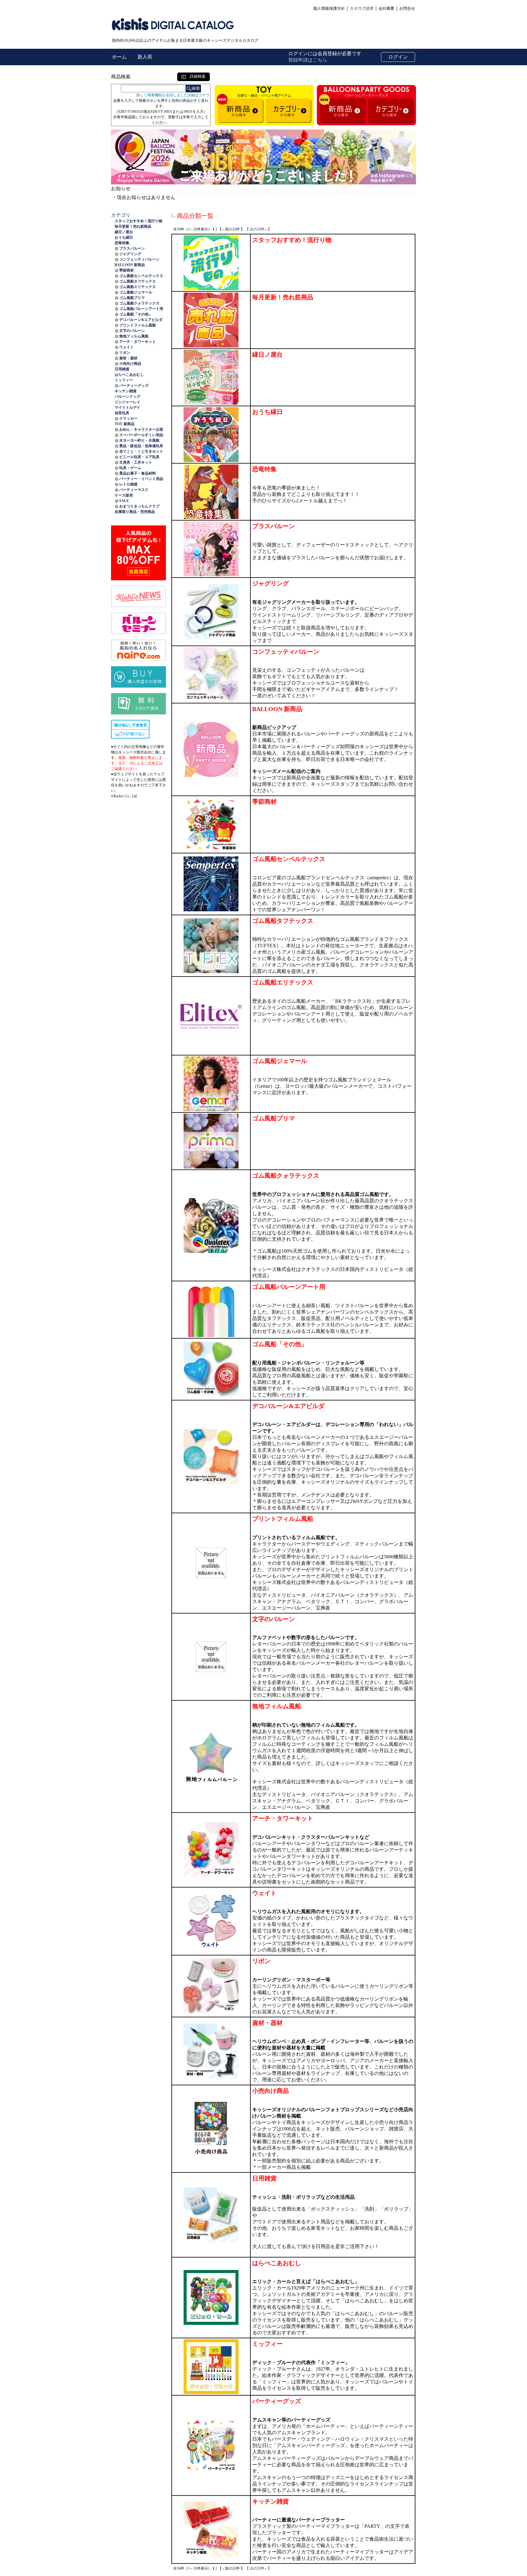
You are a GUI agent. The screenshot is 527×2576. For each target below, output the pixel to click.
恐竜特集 (122, 243)
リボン (125, 353)
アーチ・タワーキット (138, 342)
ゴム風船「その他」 (136, 314)
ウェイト (127, 347)
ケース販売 (124, 495)
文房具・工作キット (136, 462)
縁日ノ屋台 (124, 232)
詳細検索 (196, 76)
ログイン (398, 57)
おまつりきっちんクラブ (139, 506)
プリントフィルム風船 (138, 325)
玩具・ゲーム (130, 468)
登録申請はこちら (308, 60)
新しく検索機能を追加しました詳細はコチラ (173, 95)
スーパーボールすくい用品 (141, 435)
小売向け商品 (130, 364)
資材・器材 (128, 358)
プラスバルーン (132, 248)
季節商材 (127, 270)
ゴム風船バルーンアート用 (141, 309)
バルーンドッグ (127, 397)
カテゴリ (121, 215)
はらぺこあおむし (129, 375)
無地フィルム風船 (134, 336)
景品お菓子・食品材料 (138, 473)
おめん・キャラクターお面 (141, 429)
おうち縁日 (124, 237)
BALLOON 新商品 (130, 265)
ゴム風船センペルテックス (141, 276)
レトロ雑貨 (128, 484)
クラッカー (128, 418)
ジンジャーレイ (127, 402)
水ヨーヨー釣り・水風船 (139, 440)
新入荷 (145, 57)
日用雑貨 (122, 369)
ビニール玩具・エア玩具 (139, 457)
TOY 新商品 (125, 424)
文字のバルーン (132, 331)
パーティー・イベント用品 (141, 479)
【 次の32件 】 (258, 229)
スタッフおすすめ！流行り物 (138, 221)
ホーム (120, 57)
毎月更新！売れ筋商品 (133, 226)
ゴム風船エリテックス (138, 287)
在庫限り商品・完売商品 (135, 512)
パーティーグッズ (134, 386)
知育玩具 (122, 413)
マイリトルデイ (127, 407)
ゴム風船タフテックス (138, 281)
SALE (124, 501)
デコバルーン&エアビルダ (141, 320)
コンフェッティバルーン (139, 259)
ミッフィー (124, 380)
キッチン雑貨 (126, 391)
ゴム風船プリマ (132, 298)
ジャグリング (130, 254)
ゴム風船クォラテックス (139, 303)
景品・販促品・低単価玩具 (141, 446)
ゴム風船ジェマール (136, 292)
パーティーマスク (134, 490)
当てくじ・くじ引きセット (141, 451)
